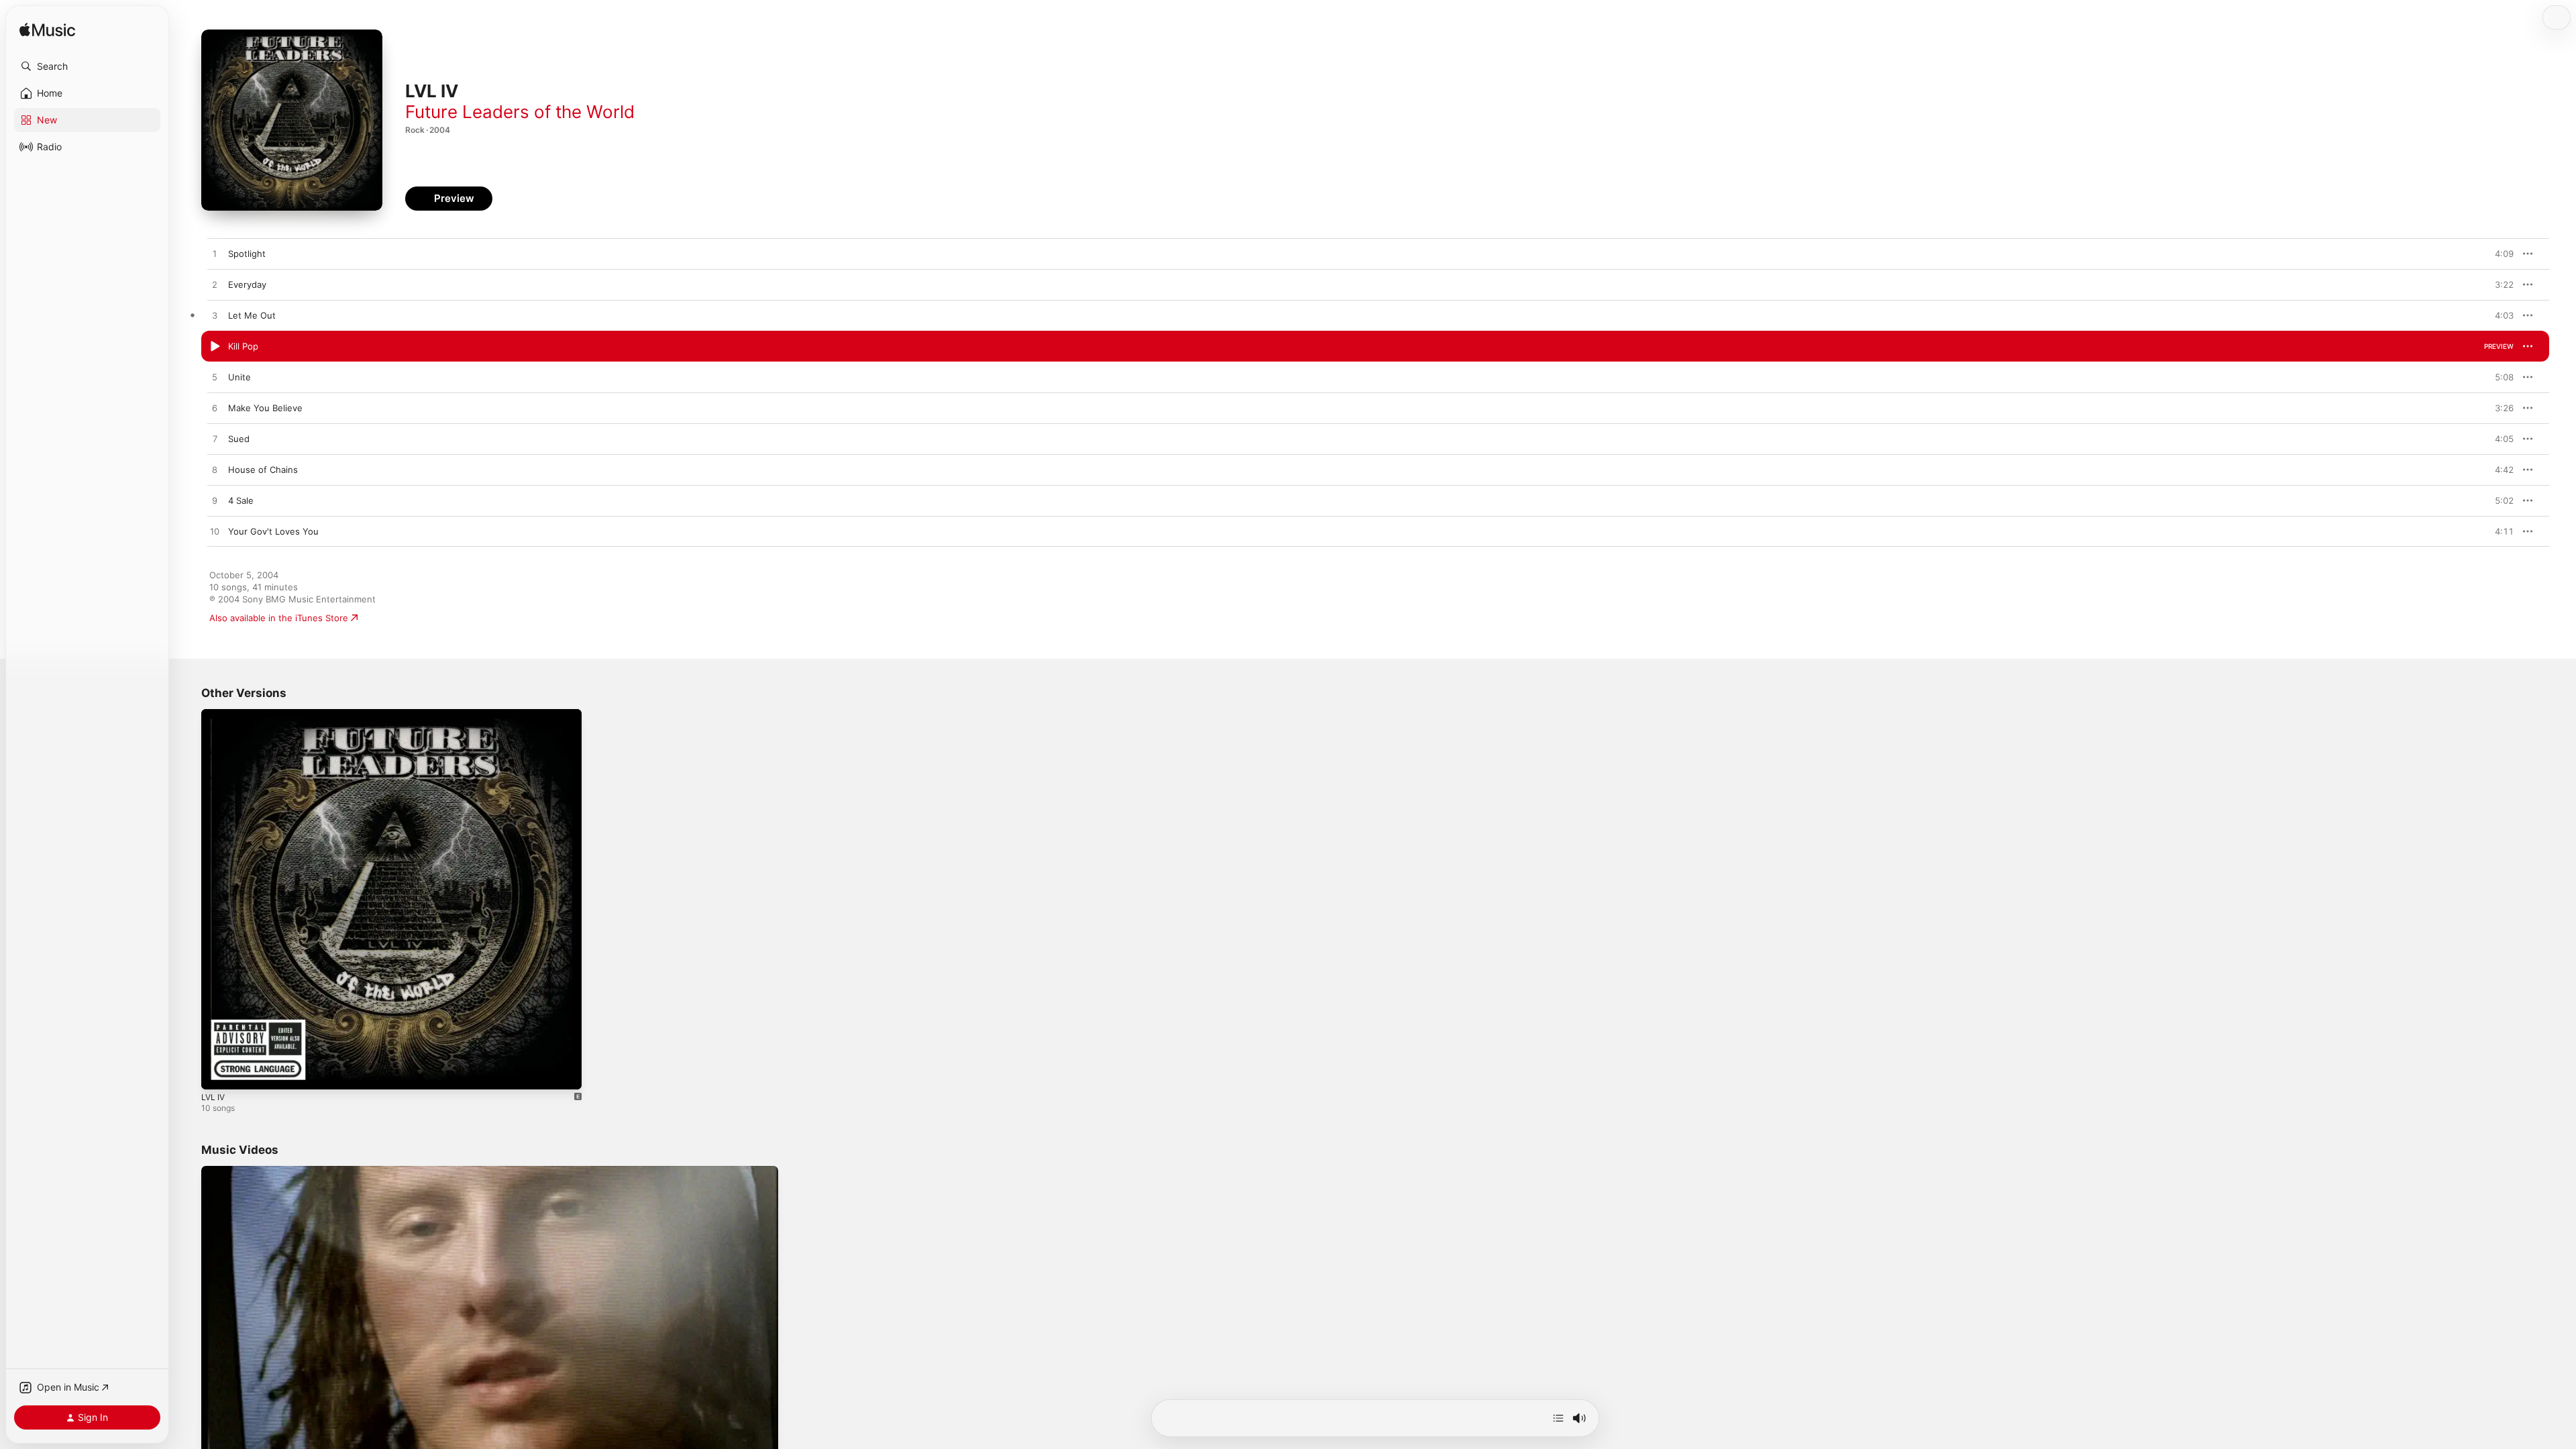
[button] (87, 66)
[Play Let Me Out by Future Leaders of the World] (215, 316)
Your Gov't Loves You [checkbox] (273, 531)
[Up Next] (1558, 1418)
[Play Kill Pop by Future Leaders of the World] (215, 347)
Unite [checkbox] (239, 377)
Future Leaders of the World (520, 112)
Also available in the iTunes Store (279, 618)
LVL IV (214, 714)
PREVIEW (2499, 254)
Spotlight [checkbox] (247, 254)
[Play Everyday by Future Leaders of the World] (215, 285)
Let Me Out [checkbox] (252, 315)
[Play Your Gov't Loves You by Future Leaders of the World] (215, 532)
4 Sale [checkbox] (241, 500)
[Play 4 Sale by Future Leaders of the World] (215, 501)
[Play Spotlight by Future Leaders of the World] (215, 254)
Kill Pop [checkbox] (243, 346)
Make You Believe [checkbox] (265, 408)
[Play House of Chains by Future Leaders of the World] (215, 470)
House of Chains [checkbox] (263, 470)
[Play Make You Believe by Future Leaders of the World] (215, 409)
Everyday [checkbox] (247, 284)
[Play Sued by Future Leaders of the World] (215, 439)
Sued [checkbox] (239, 439)
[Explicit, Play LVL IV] (218, 1073)
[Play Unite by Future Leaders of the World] (215, 378)
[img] (47, 31)
